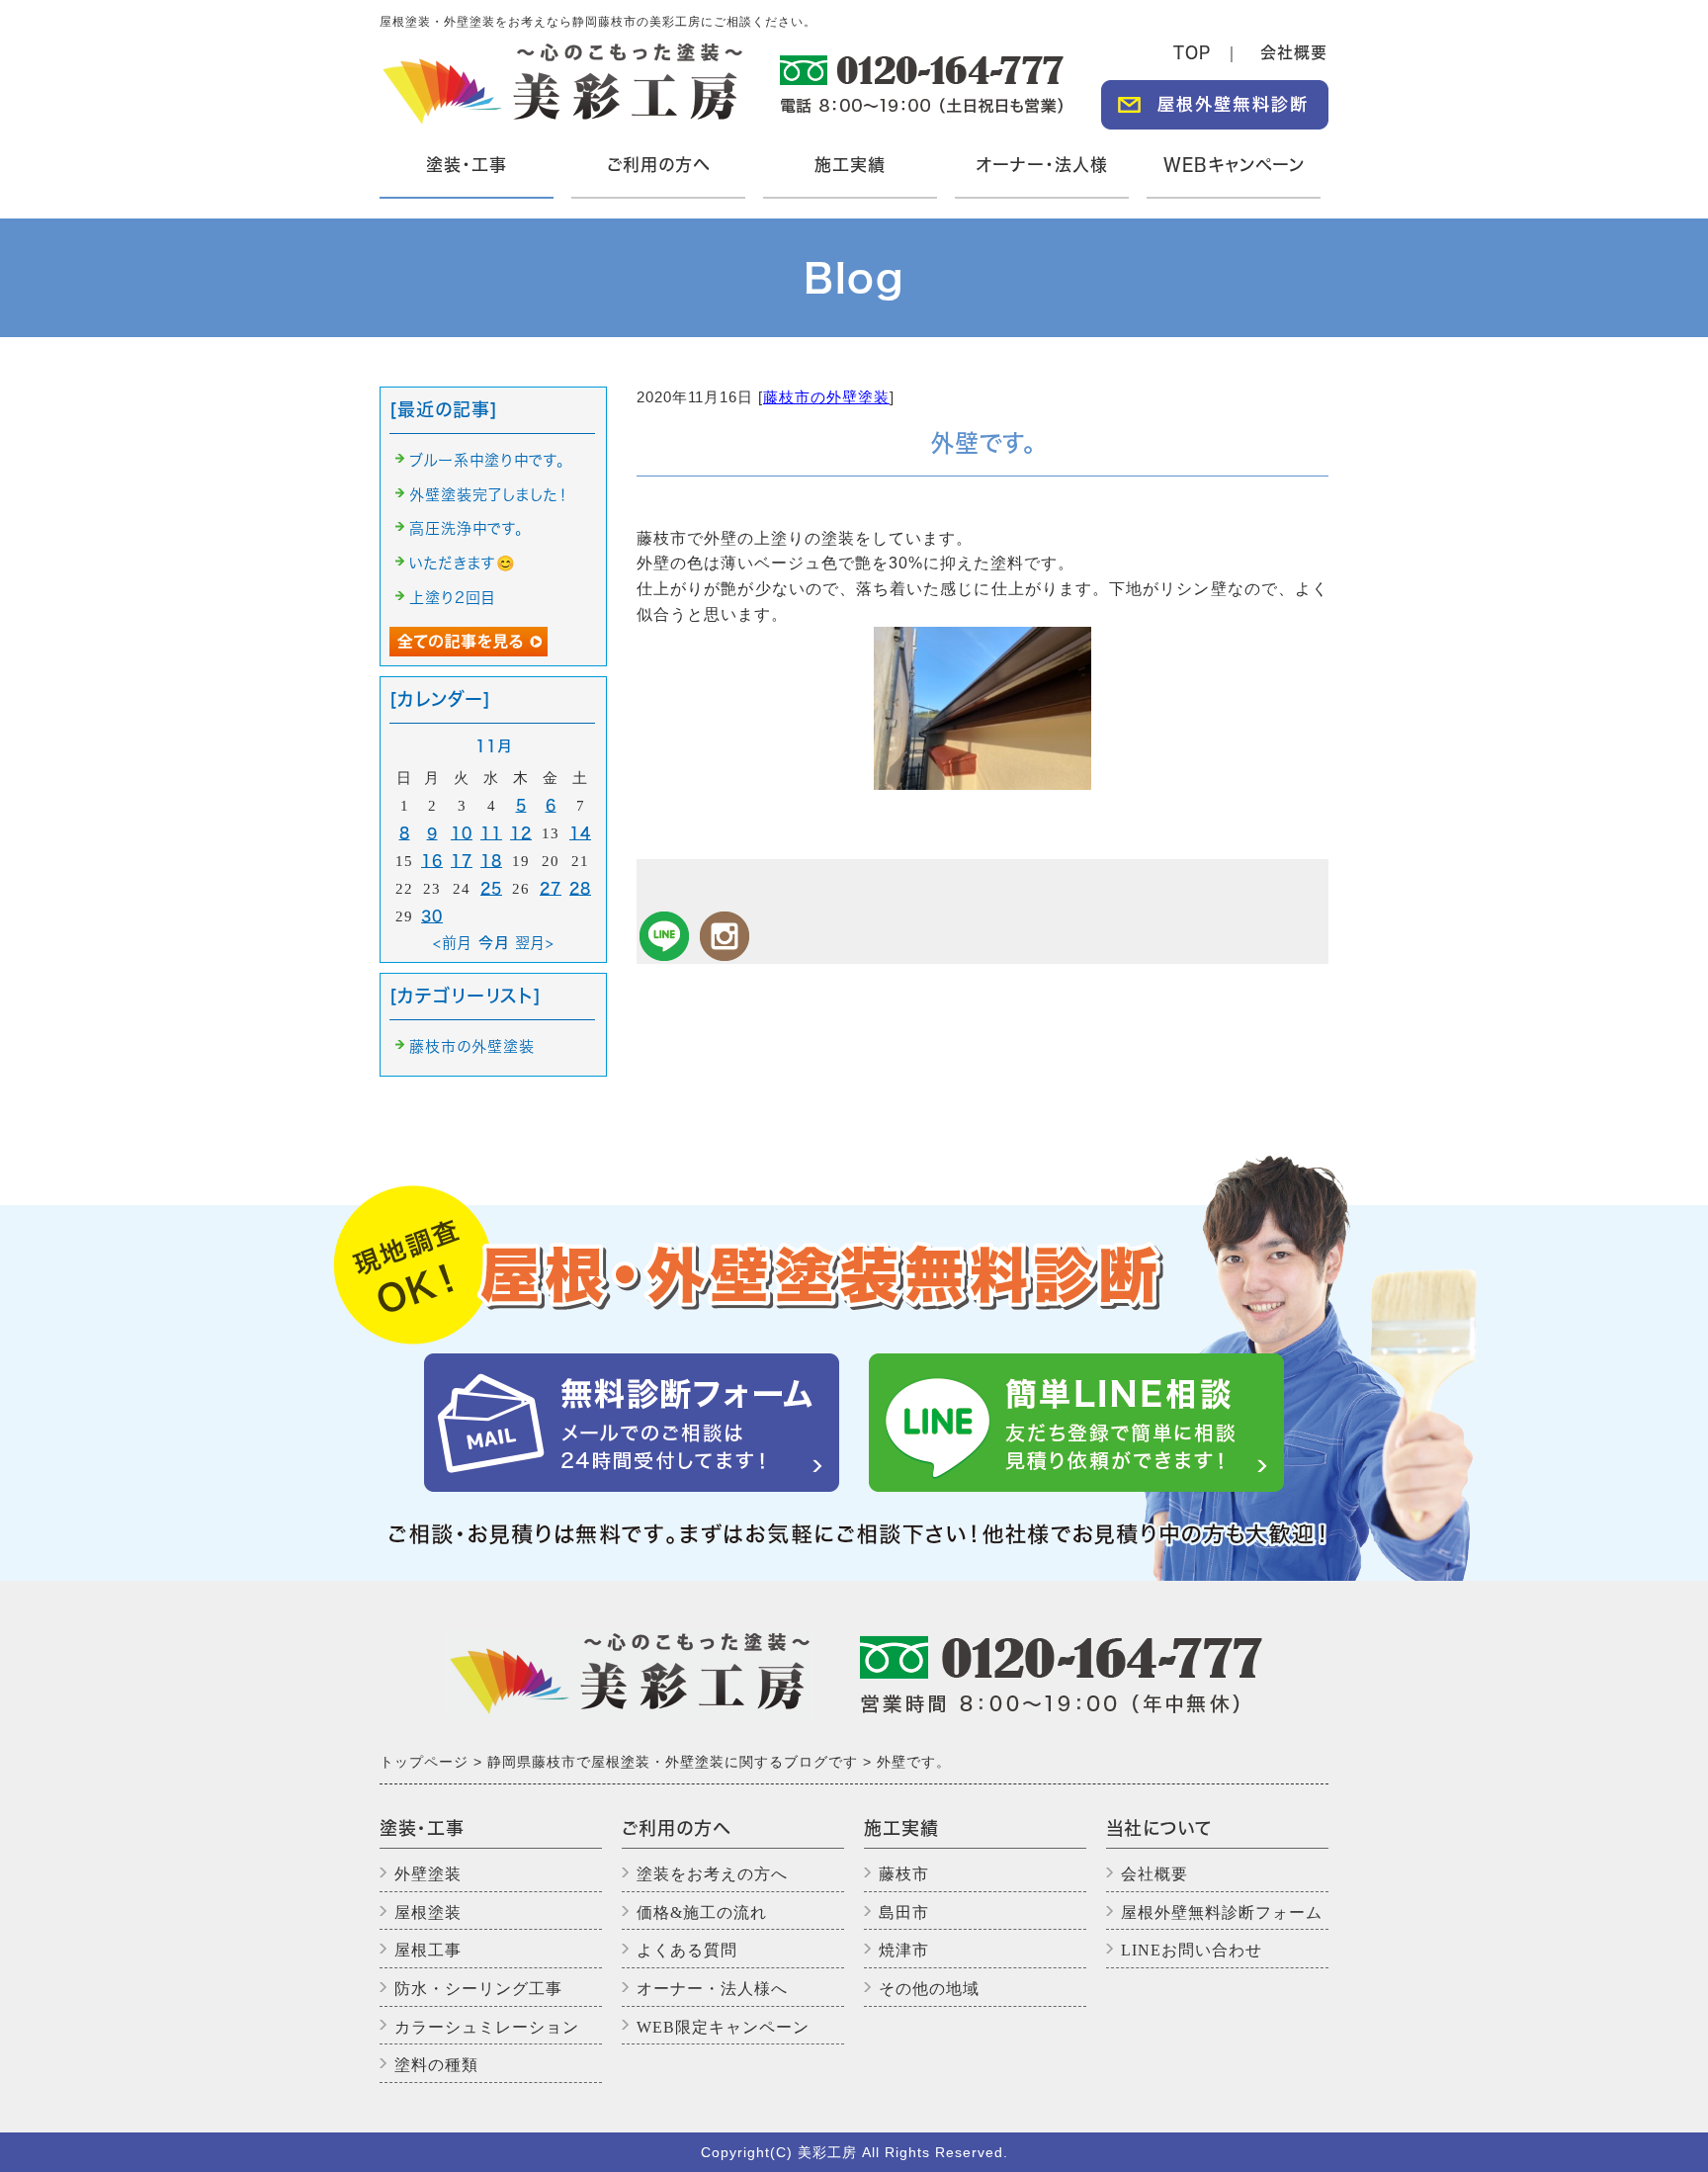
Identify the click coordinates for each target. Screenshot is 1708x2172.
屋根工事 (428, 1950)
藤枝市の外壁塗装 (826, 397)
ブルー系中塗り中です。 (487, 460)
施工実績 (850, 165)
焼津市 (904, 1950)
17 (462, 861)
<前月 (453, 943)
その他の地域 (929, 1989)
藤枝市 (904, 1874)
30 (432, 916)
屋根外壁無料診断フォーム (1222, 1912)
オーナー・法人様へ (712, 1989)
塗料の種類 (436, 2065)
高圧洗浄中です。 (467, 528)
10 (462, 833)
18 (491, 861)
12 (521, 833)
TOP (1192, 52)
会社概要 (1294, 52)
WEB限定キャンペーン (723, 2027)
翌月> (535, 943)
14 (580, 833)
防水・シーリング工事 (478, 1989)
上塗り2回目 (453, 598)
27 (551, 888)
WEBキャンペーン (1234, 165)
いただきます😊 (463, 563)
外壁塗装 (428, 1874)
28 (580, 888)
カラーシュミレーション (487, 2027)
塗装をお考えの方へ (712, 1874)
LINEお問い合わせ (1192, 1950)
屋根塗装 (428, 1912)
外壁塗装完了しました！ (489, 495)
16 (432, 861)
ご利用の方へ (658, 165)
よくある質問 (687, 1950)
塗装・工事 (464, 177)
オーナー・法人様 (1042, 165)
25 (491, 888)
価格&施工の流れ (702, 1912)
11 (491, 833)
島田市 (904, 1912)
